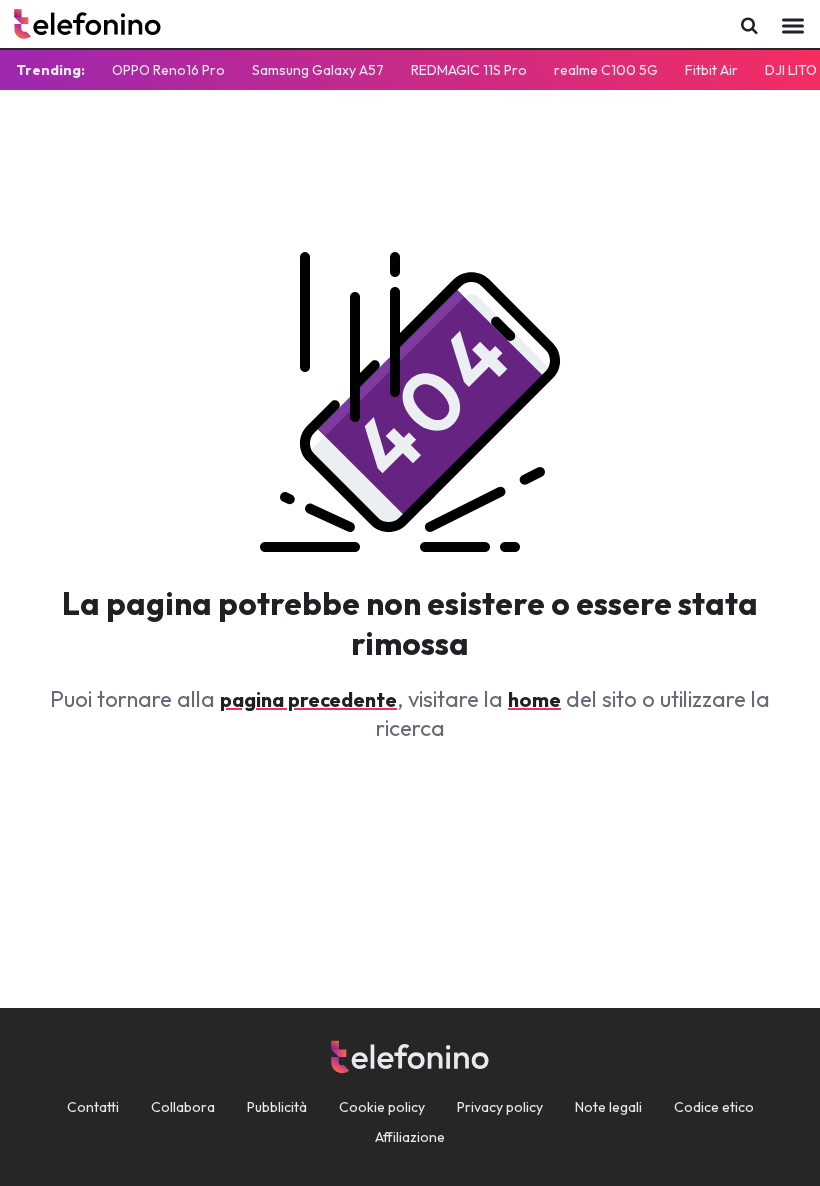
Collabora (183, 1107)
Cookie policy (382, 1107)
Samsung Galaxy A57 (318, 70)
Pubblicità (277, 1107)
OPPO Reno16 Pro (168, 70)
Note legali (608, 1107)
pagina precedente (308, 699)
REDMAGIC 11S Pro (469, 70)
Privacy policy (500, 1107)
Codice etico (714, 1107)
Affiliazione (410, 1137)
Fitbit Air (711, 70)
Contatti (93, 1107)
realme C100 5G (606, 70)
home (534, 699)
